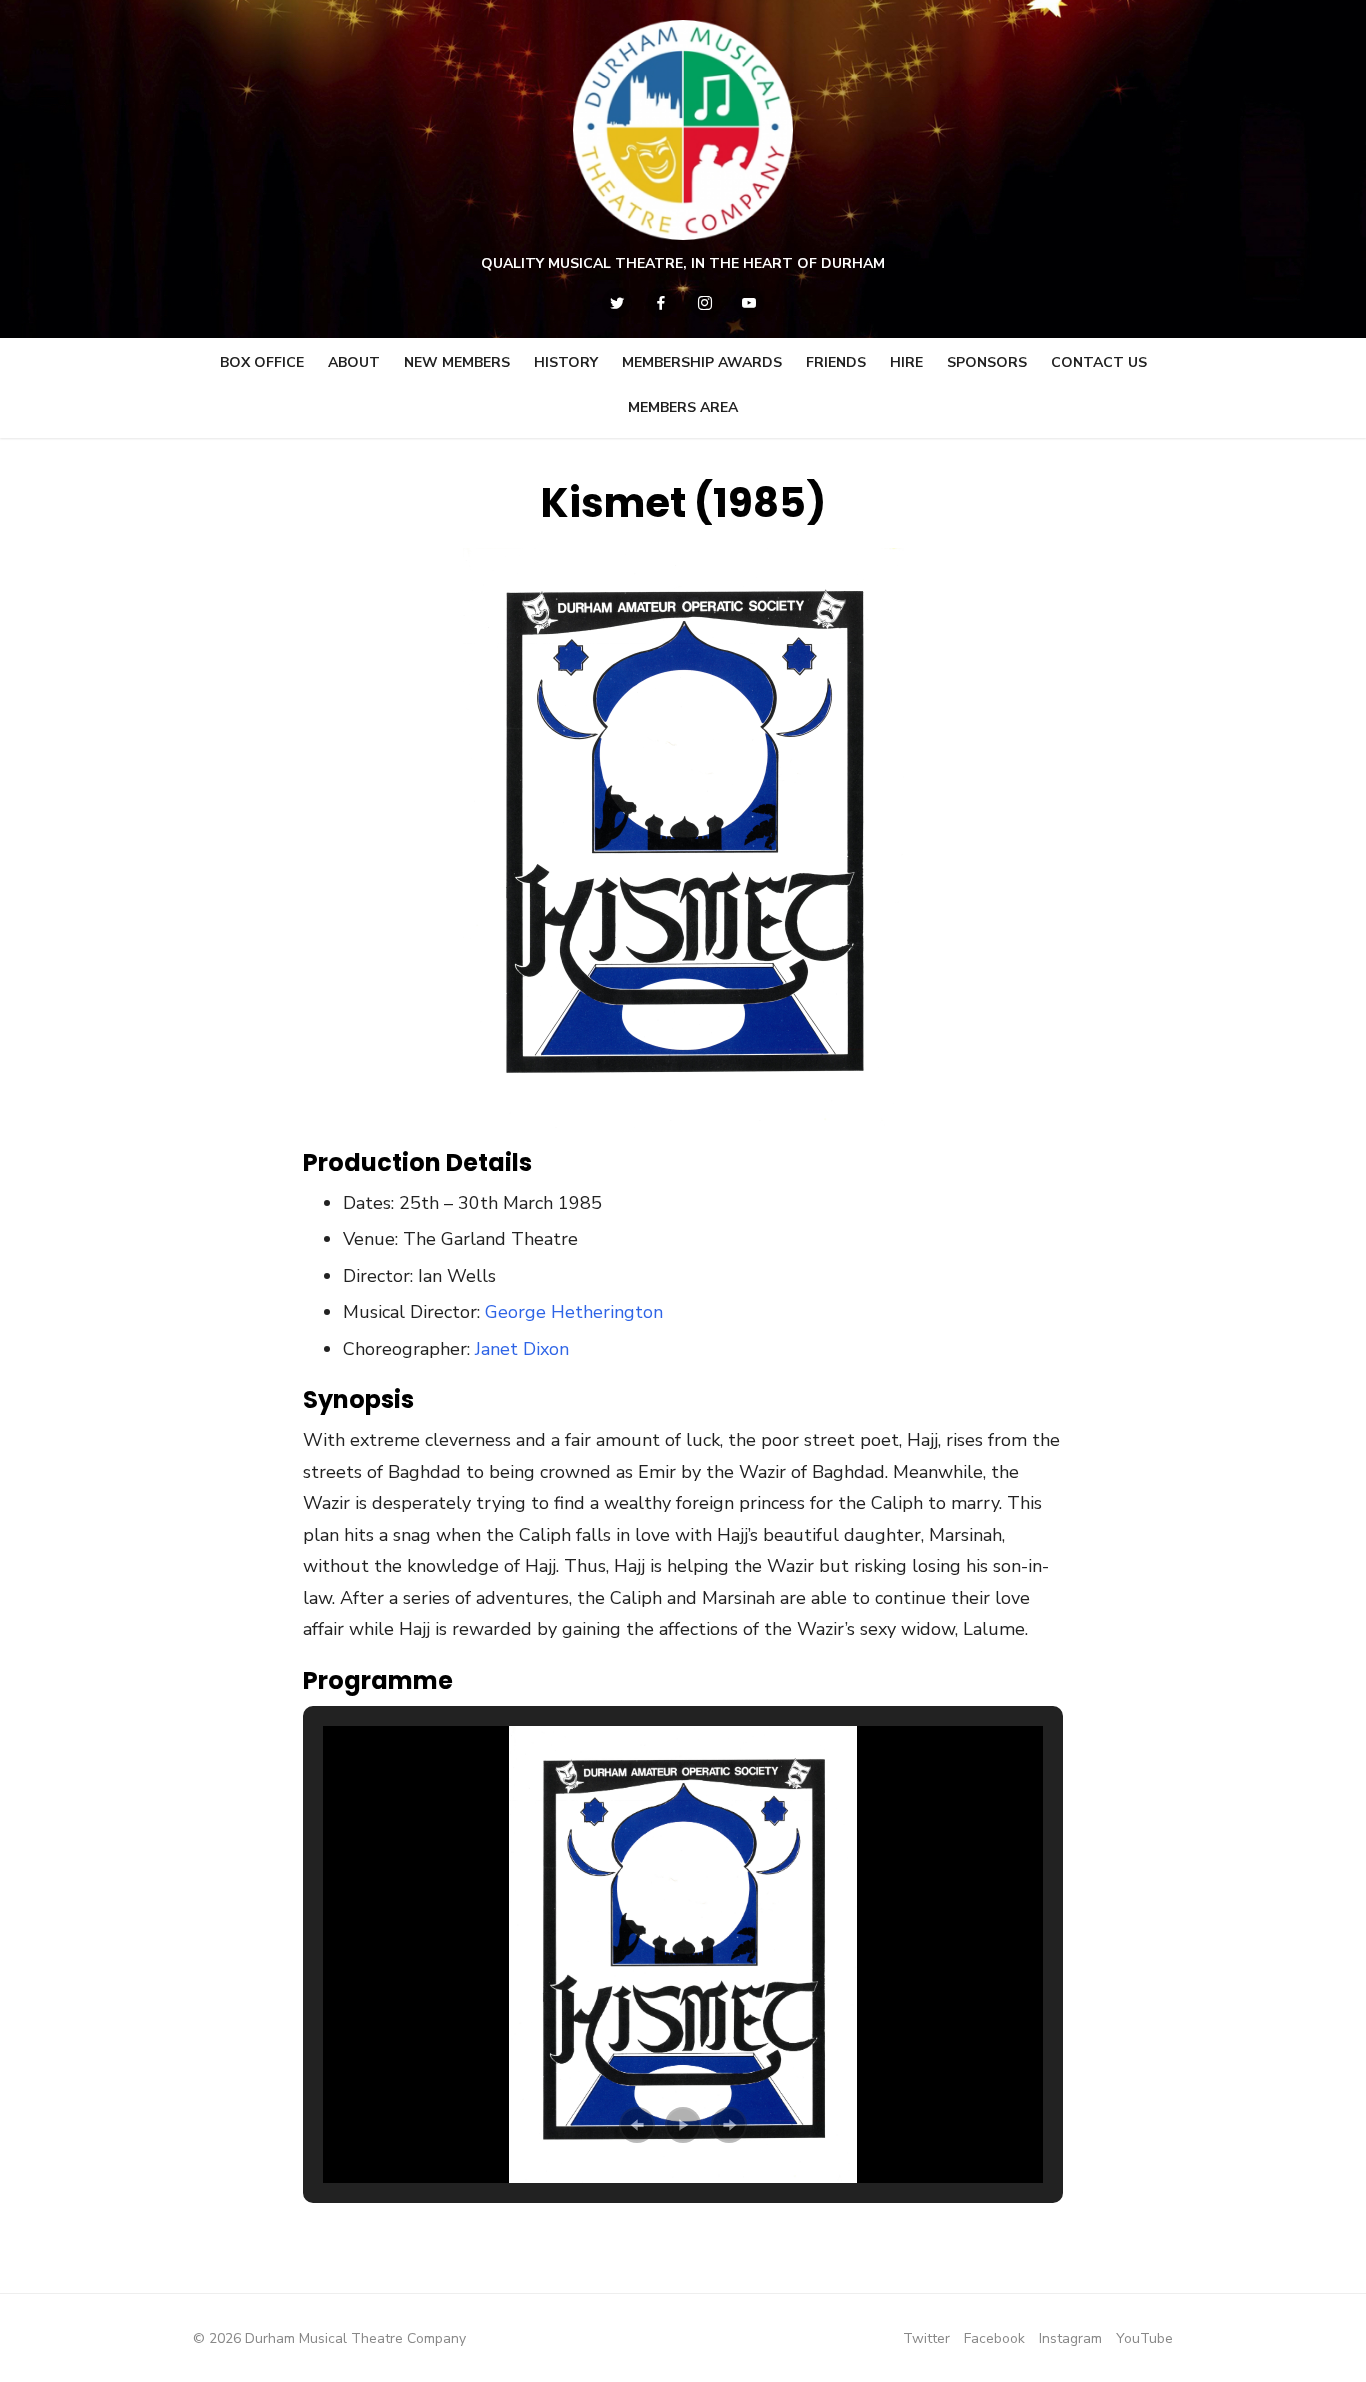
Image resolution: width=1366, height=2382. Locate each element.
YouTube (1144, 2338)
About (354, 362)
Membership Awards (702, 362)
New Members (457, 362)
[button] (637, 2125)
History (566, 362)
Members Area (683, 407)
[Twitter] (617, 303)
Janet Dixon (522, 1349)
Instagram (1070, 2338)
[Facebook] (661, 303)
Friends (836, 362)
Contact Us (1099, 362)
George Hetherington (574, 1312)
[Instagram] (705, 303)
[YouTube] (749, 303)
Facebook (994, 2338)
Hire (906, 362)
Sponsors (987, 362)
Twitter (926, 2338)
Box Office (262, 362)
